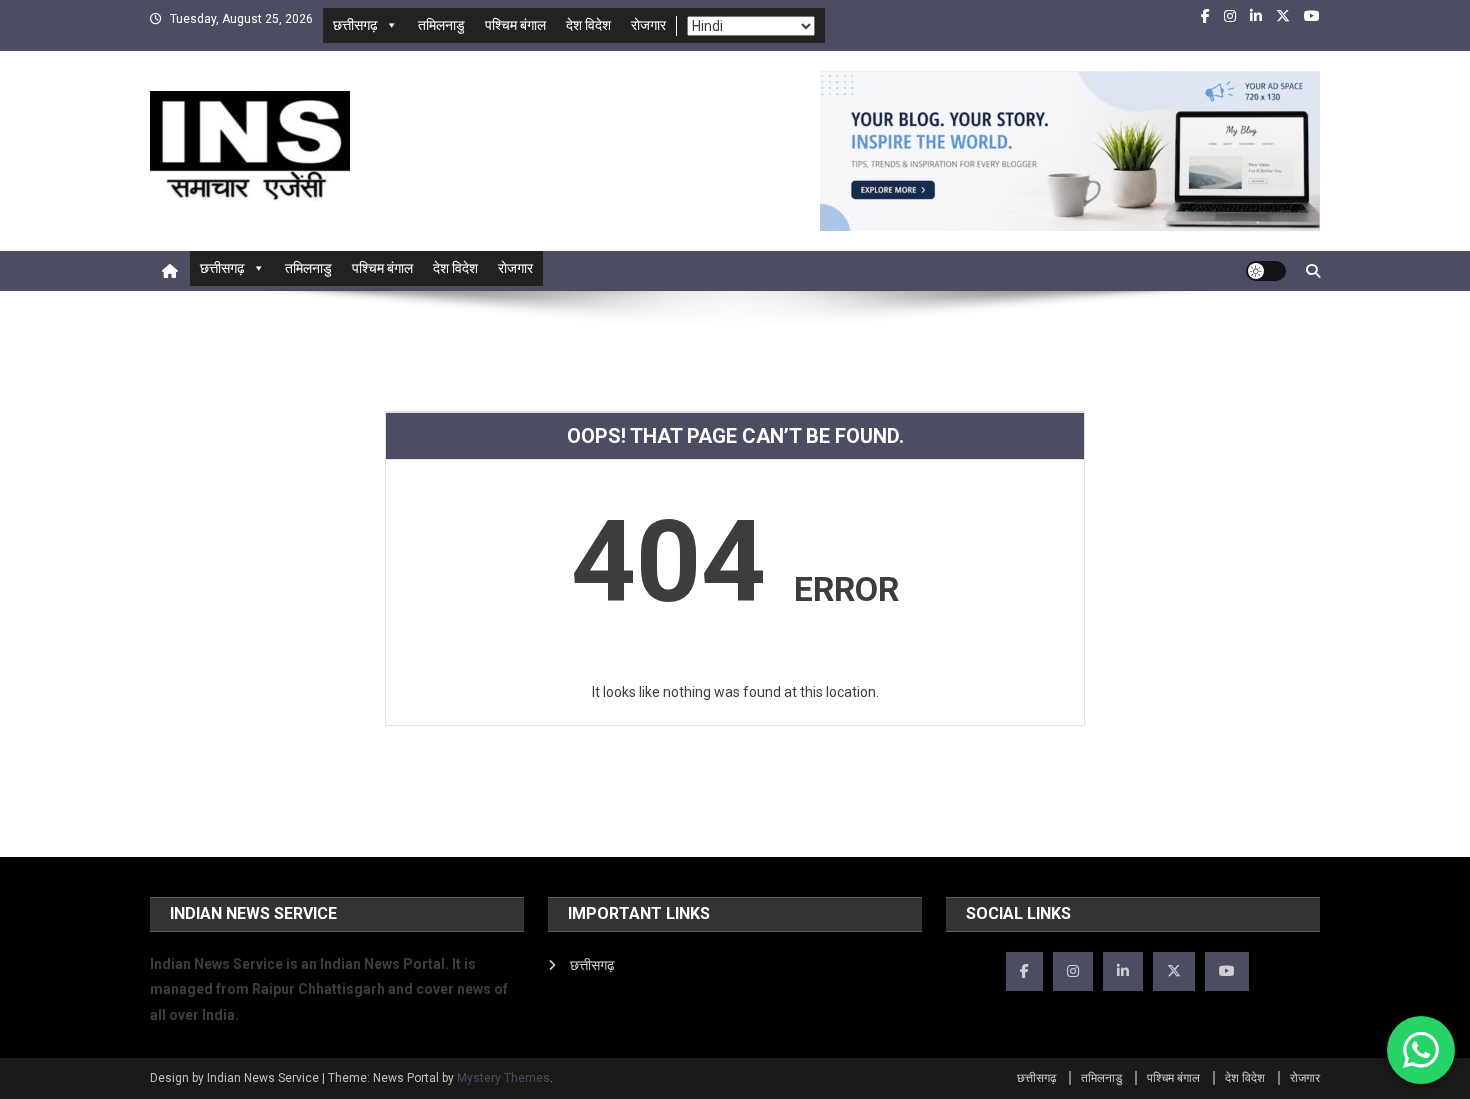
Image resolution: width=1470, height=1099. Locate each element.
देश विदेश (588, 25)
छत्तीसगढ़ (355, 25)
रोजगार (648, 25)
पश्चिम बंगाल (515, 25)
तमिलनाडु (441, 25)
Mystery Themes (503, 1078)
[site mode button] (1266, 271)
